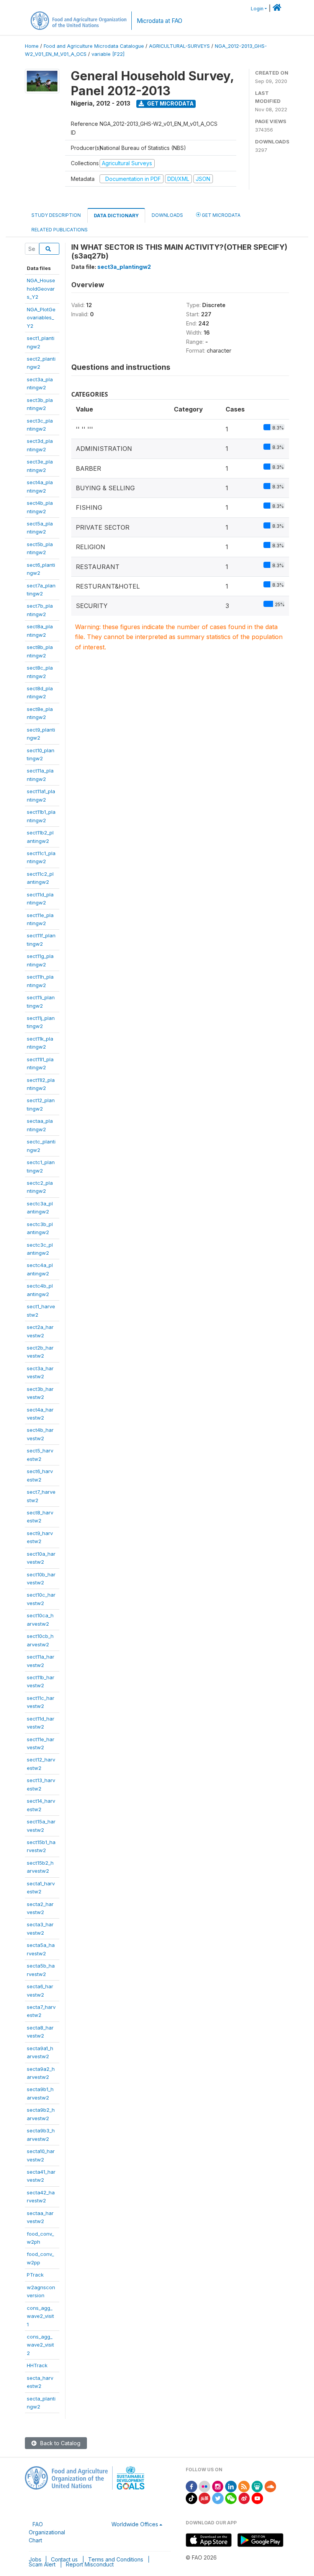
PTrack (35, 2275)
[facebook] (191, 2486)
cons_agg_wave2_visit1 (40, 2316)
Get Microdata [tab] (221, 215)
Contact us (64, 2559)
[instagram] (218, 2486)
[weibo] (244, 2498)
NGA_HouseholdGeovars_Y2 (41, 289)
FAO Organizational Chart (47, 2532)
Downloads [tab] (167, 215)
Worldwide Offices (135, 2524)
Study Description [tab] (56, 215)
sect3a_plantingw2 (124, 267)
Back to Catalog (60, 2443)
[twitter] (218, 2498)
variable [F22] (108, 54)
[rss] (244, 2486)
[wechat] (231, 2498)
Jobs (35, 2559)
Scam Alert (42, 2564)
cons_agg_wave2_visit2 (40, 2345)
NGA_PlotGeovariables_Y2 (41, 318)
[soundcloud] (270, 2486)
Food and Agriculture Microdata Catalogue (94, 46)
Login (257, 9)
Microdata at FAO (159, 21)
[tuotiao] (204, 2498)
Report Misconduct (90, 2564)
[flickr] (204, 2486)
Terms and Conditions (116, 2559)
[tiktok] (191, 2498)
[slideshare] (257, 2486)
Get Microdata (170, 103)
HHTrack (37, 2365)
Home (32, 46)
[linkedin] (231, 2486)
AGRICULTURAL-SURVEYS (179, 46)
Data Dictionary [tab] (116, 215)
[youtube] (257, 2498)
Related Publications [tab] (60, 230)
